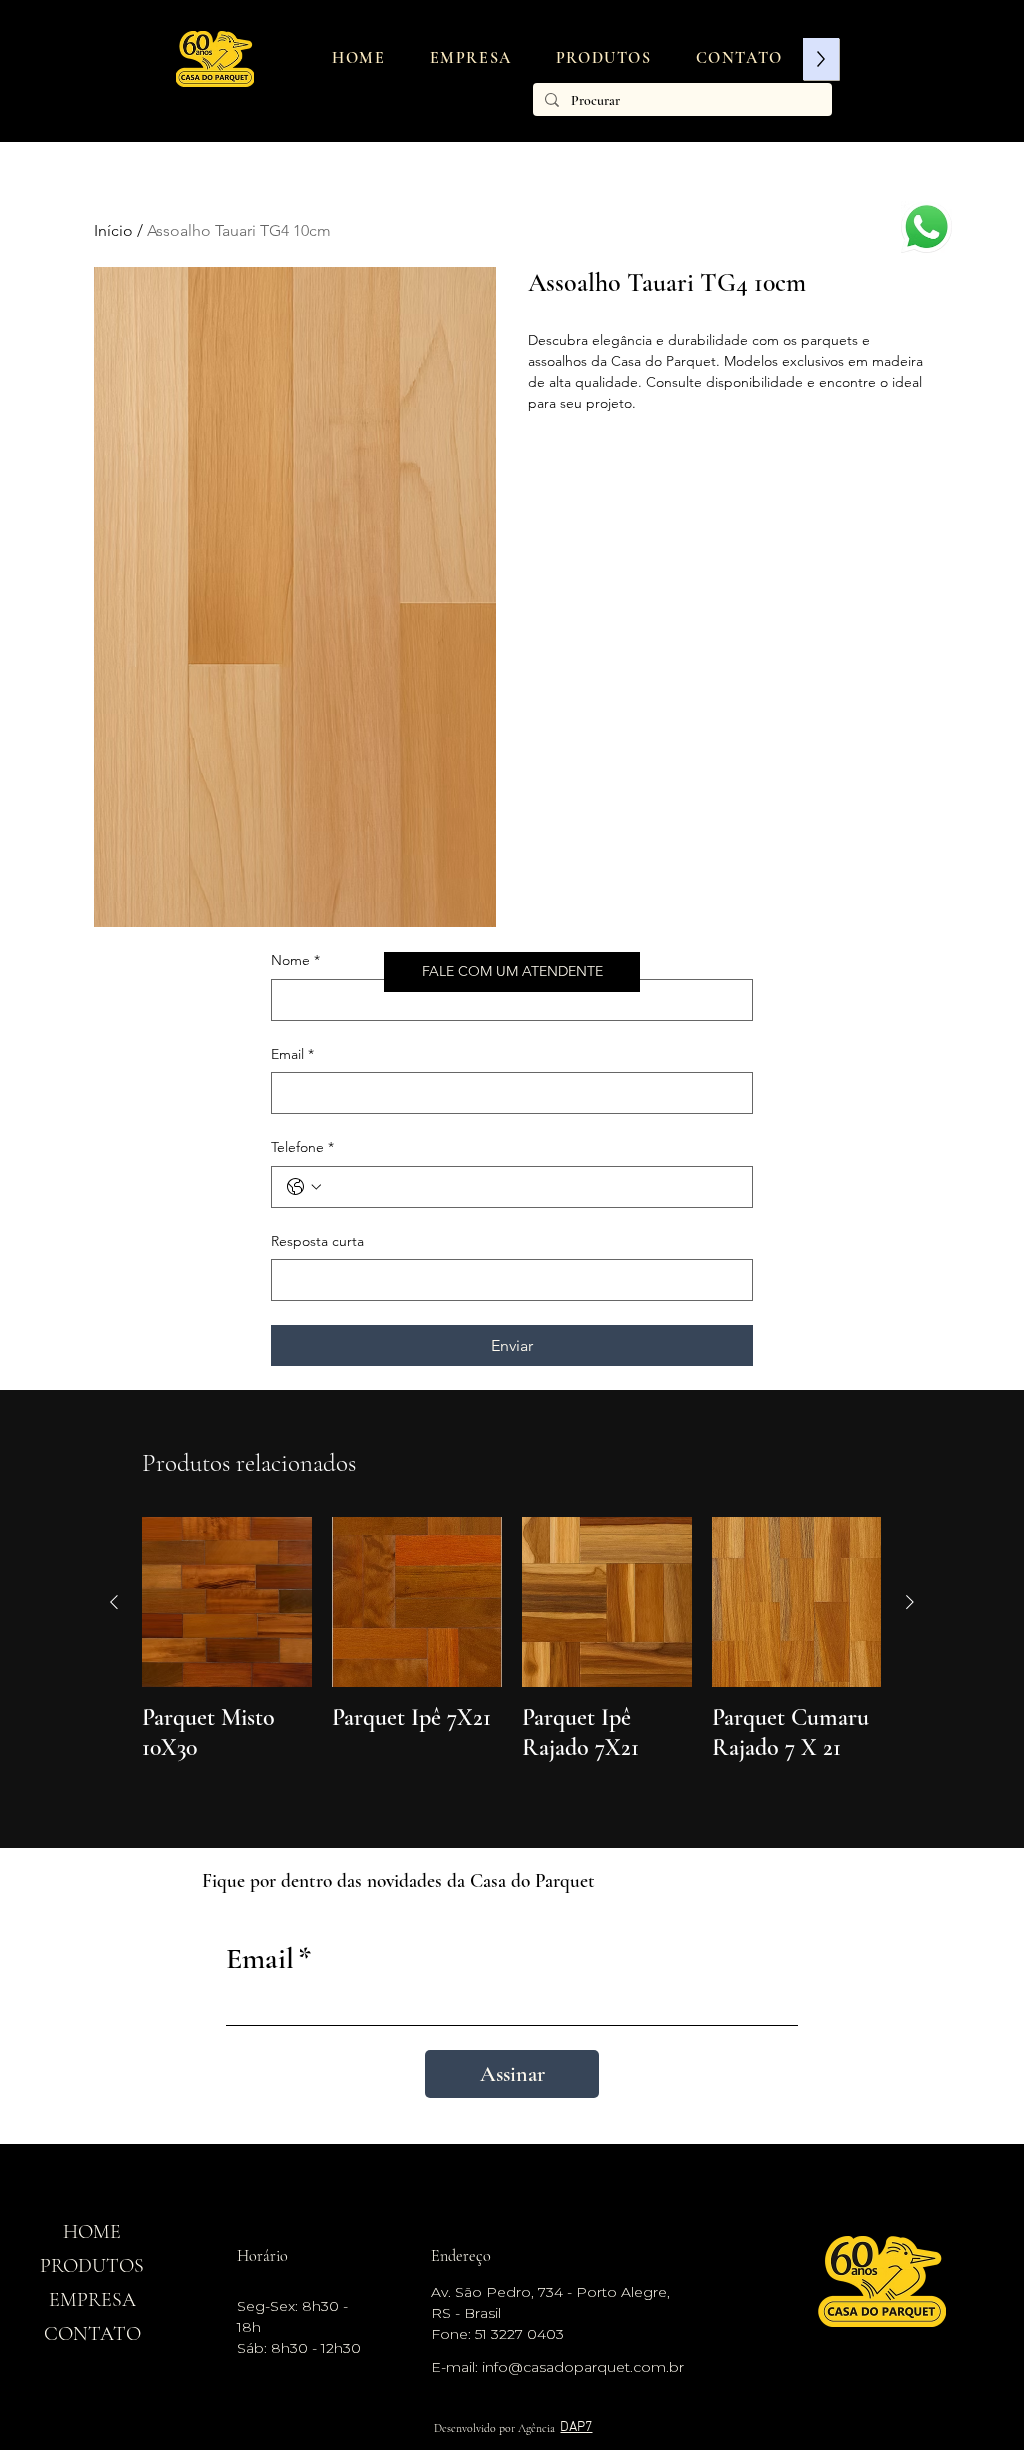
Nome (295, 960)
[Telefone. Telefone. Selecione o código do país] (304, 1187)
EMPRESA (92, 2300)
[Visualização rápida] (227, 1602)
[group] (511, 1655)
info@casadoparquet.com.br (583, 2367)
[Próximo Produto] (910, 1602)
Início (113, 230)
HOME (92, 2232)
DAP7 (576, 2427)
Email (292, 1054)
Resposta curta (317, 1241)
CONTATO (92, 2334)
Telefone (302, 1147)
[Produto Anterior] (114, 1602)
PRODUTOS (92, 2266)
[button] (604, 58)
